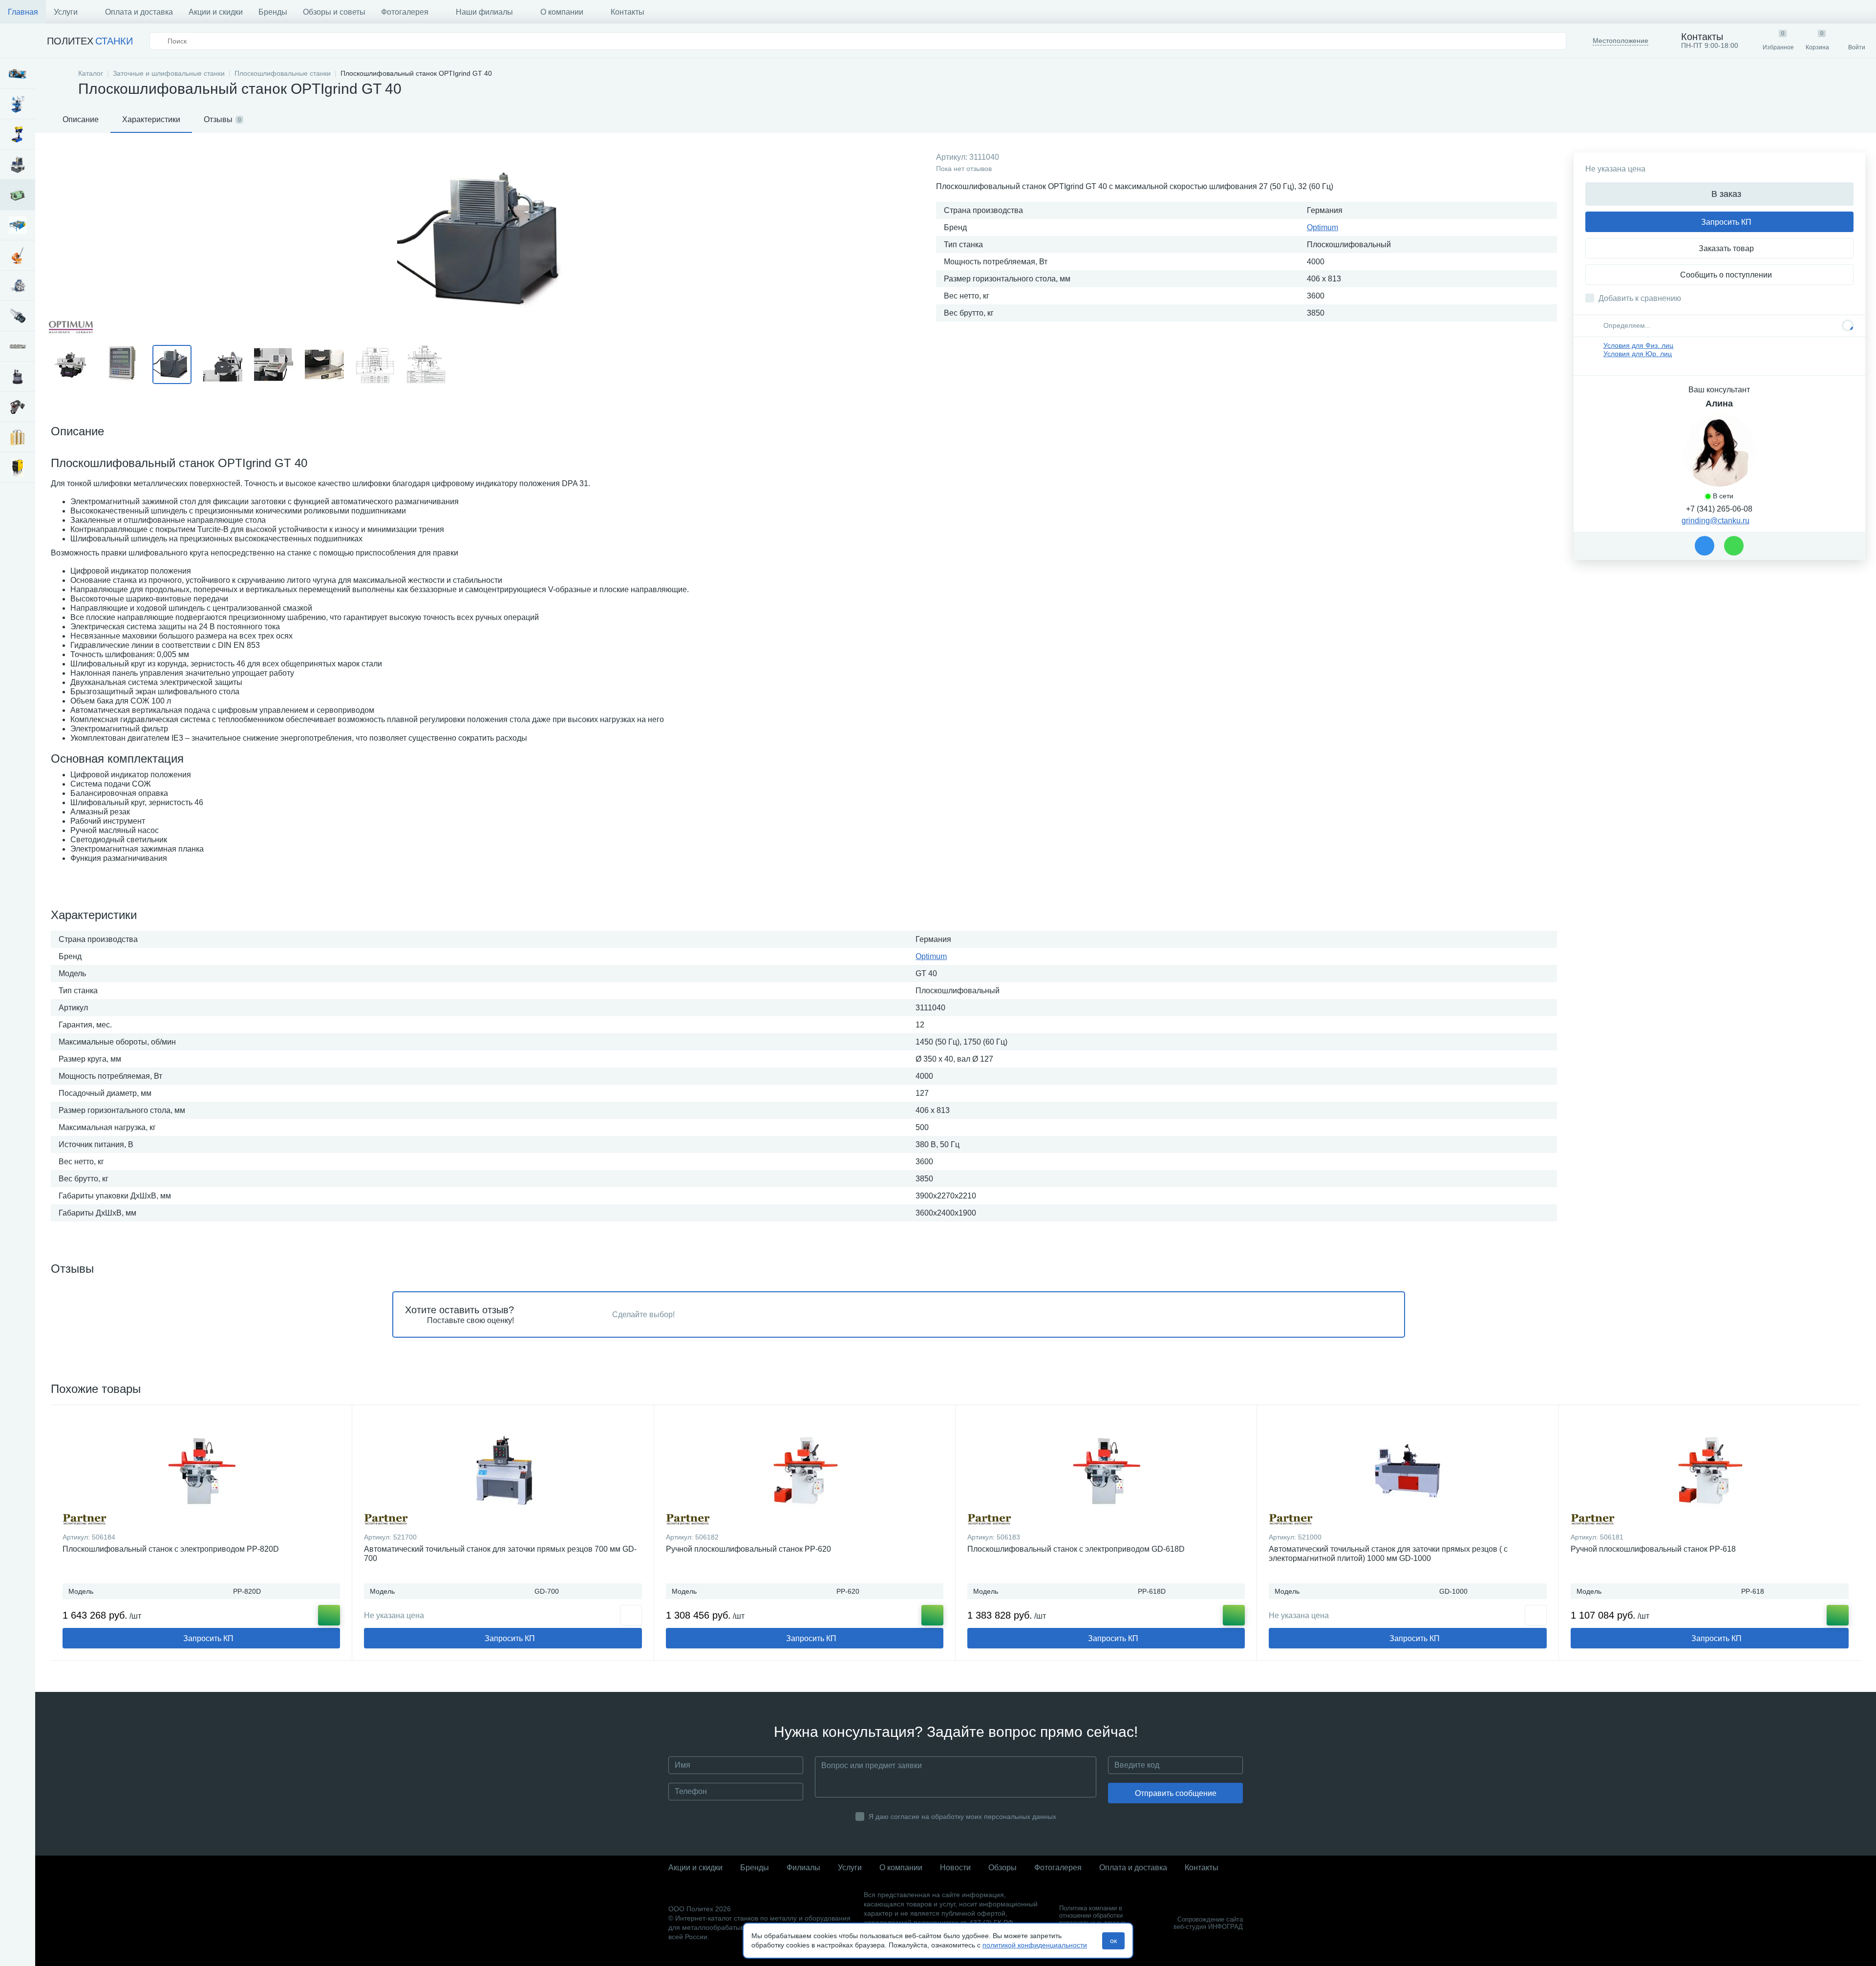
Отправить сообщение (1176, 1793)
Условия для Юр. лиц (1638, 354)
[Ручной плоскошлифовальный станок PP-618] (1710, 1471)
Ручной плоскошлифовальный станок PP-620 (748, 1549)
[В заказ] (329, 1615)
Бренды (273, 12)
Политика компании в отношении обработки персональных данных (1092, 1915)
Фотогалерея (405, 12)
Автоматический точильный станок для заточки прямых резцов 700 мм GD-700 (500, 1554)
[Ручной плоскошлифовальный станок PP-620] (805, 1471)
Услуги (66, 12)
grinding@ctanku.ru (1716, 521)
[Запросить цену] (631, 1615)
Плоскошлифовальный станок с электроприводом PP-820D (171, 1549)
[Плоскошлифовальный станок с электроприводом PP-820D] (201, 1471)
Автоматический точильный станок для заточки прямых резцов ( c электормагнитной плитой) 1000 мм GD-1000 (1388, 1554)
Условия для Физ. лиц (1638, 345)
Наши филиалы (484, 12)
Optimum (1322, 227)
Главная (23, 12)
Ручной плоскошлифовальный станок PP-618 (1653, 1549)
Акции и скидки (216, 12)
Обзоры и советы (334, 12)
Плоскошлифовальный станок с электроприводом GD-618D (1076, 1549)
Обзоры (1002, 1868)
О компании (562, 12)
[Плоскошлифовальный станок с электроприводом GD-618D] (1106, 1471)
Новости (955, 1868)
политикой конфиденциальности (1035, 1945)
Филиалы (803, 1868)
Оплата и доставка (139, 12)
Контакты (628, 12)
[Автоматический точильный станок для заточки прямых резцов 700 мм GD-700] (503, 1471)
